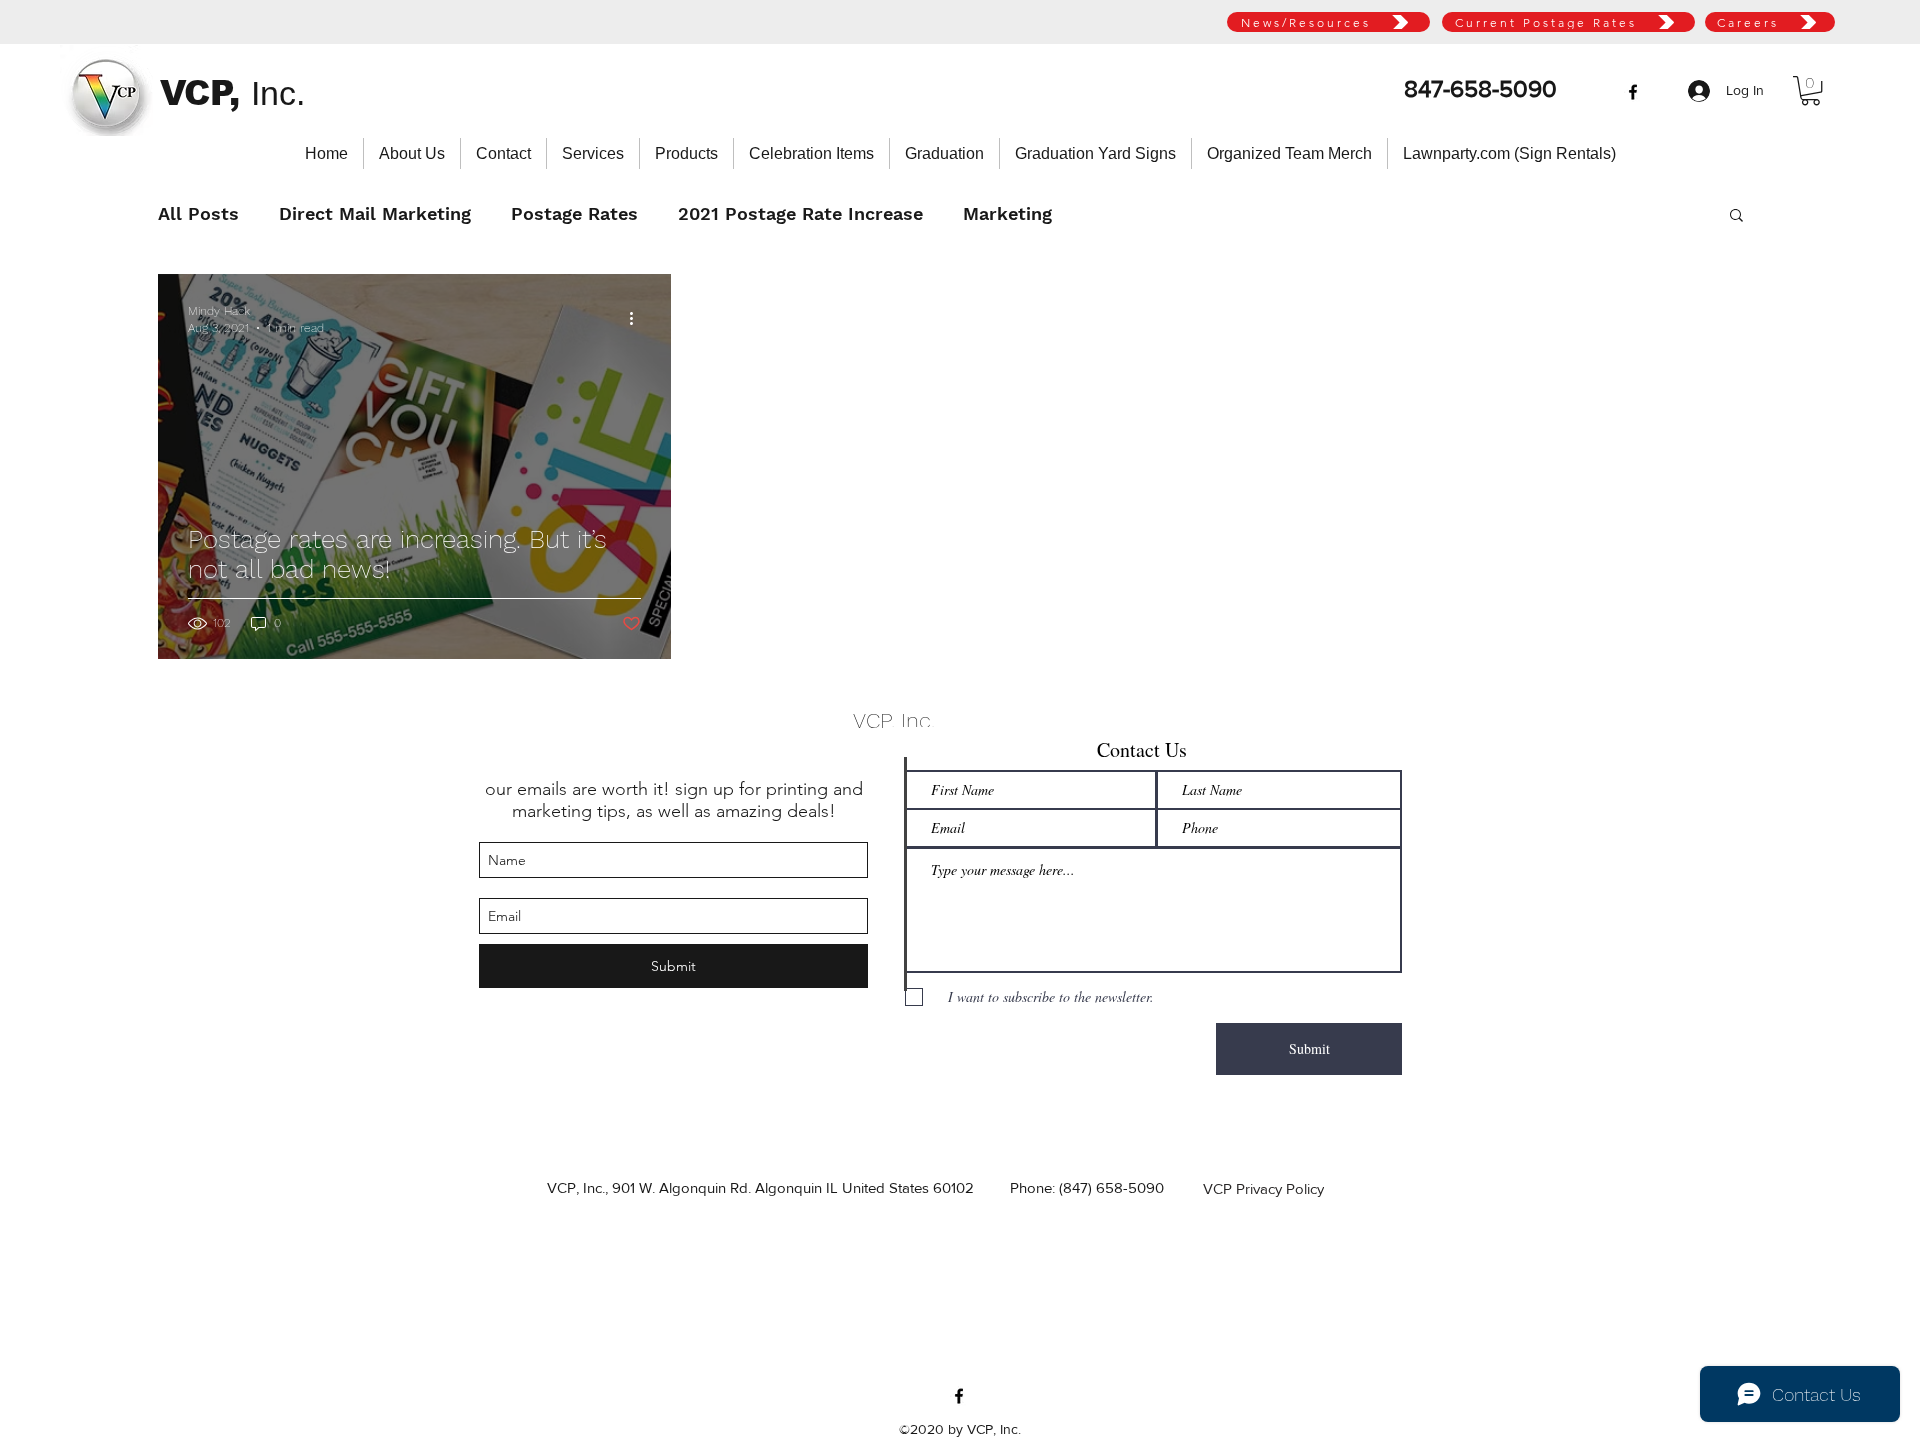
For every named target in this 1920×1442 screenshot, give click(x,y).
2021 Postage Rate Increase (800, 213)
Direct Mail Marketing (375, 213)
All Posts (198, 213)
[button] (1810, 90)
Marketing (1007, 213)
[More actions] (638, 318)
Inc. (278, 93)
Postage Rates (574, 213)
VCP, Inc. (894, 720)
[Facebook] (1633, 92)
